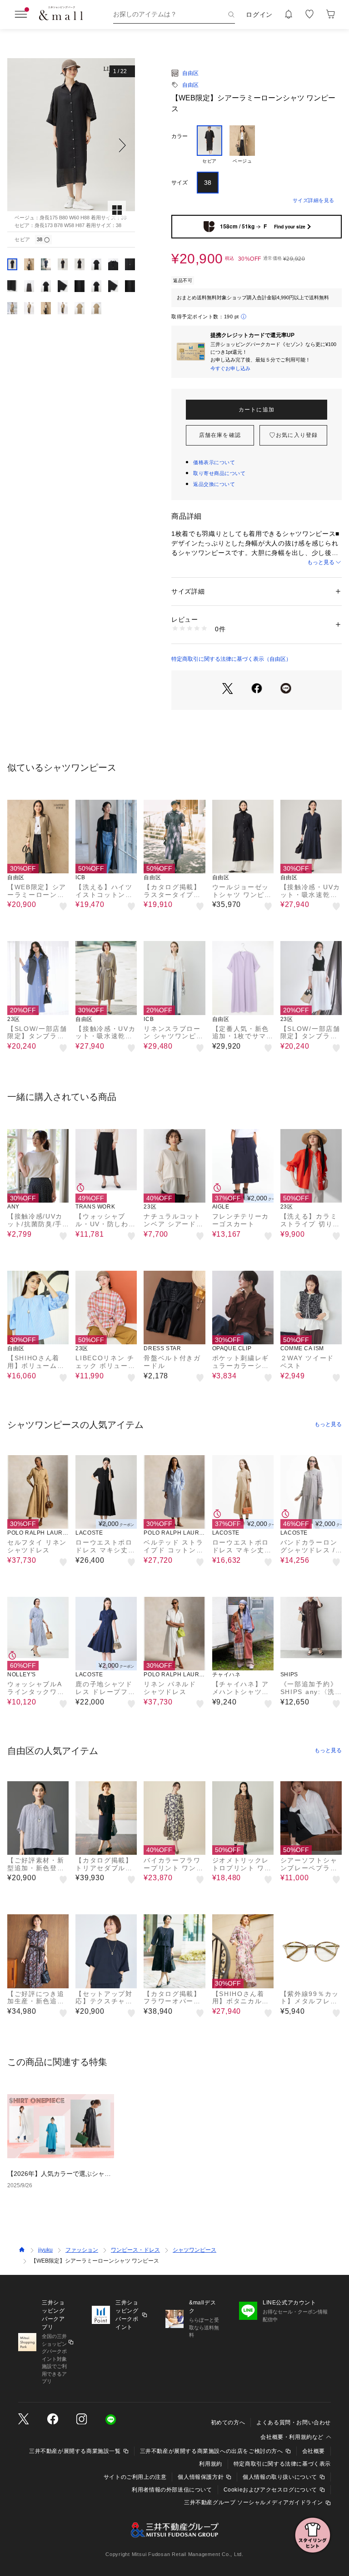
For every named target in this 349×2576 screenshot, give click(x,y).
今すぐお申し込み (230, 368)
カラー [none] (179, 136)
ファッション (82, 2250)
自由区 (190, 73)
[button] (71, 145)
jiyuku (45, 2250)
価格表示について (214, 462)
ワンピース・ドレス (135, 2250)
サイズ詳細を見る (314, 200)
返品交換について (214, 484)
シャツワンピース (194, 2250)
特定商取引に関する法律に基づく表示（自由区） (231, 659)
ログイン (259, 15)
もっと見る (321, 562)
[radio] (209, 145)
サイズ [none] (179, 183)
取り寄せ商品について (219, 473)
